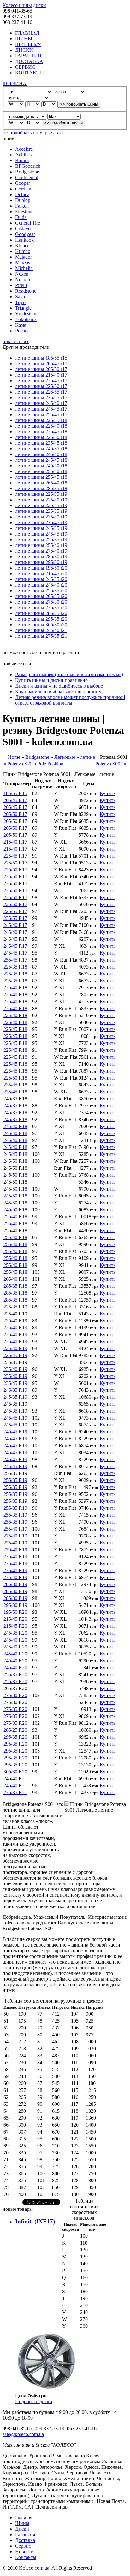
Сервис (23, 2546)
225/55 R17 (15, 911)
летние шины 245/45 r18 (41, 460)
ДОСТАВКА (29, 61)
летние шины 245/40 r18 (41, 454)
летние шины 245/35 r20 (41, 579)
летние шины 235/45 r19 (41, 522)
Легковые (65, 757)
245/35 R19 (15, 1390)
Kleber (22, 246)
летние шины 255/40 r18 (41, 471)
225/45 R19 (15, 1355)
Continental (27, 177)
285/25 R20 (15, 1730)
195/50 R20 (15, 1612)
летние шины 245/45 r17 (41, 409)
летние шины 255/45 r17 (41, 415)
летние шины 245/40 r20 (41, 585)
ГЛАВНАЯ (27, 33)
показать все (16, 341)
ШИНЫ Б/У (28, 44)
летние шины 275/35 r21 (41, 636)
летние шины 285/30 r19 (41, 556)
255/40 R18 (15, 1217)
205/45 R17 (15, 800)
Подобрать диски (34, 2401)
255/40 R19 (15, 1529)
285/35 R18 (15, 1286)
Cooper (23, 183)
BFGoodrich (28, 166)
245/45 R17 (15, 939)
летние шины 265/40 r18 (41, 483)
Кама (21, 325)
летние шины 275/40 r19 (41, 551)
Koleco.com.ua (34, 2568)
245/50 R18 (15, 1161)
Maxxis (23, 263)
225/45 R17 (15, 856)
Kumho (23, 251)
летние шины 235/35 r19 (41, 511)
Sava (20, 297)
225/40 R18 (15, 988)
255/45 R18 (15, 1272)
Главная (24, 2517)
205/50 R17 (15, 814)
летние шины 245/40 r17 (41, 403)
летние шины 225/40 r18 (41, 426)
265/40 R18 (15, 1279)
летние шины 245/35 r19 (41, 528)
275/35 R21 (15, 1792)
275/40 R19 (15, 1536)
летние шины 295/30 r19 (41, 562)
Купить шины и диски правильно (51, 680)
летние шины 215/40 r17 (41, 375)
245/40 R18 (15, 1126)
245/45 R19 (15, 1418)
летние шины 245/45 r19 (41, 534)
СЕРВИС (25, 67)
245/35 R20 (15, 1633)
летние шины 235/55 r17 (41, 398)
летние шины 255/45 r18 (41, 477)
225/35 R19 (15, 1307)
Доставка (25, 2540)
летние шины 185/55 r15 (41, 358)
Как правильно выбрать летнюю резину (58, 691)
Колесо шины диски (24, 5)
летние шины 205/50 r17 (41, 369)
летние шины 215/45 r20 (41, 574)
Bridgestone (27, 172)
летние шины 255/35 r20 (41, 591)
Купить (108, 793)
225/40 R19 (15, 1321)
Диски (22, 2529)
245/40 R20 (15, 1640)
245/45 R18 (15, 1154)
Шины (22, 2523)
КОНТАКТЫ (30, 73)
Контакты (26, 2557)
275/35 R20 (15, 1709)
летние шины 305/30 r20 (41, 625)
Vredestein (26, 314)
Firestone (24, 211)
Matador (24, 257)
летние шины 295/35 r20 (41, 619)
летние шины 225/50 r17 (41, 386)
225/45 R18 (15, 1029)
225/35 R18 (15, 967)
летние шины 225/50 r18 (41, 437)
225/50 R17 (15, 863)
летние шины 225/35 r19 (41, 494)
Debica (22, 194)
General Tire (28, 223)
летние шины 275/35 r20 (41, 608)
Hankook (24, 240)
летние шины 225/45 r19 (41, 505)
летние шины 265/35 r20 (41, 596)
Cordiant (24, 189)
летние (88, 757)
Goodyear (25, 234)
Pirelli (21, 285)
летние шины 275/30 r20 (41, 602)
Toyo (20, 302)
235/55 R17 (15, 918)
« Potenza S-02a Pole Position (33, 764)
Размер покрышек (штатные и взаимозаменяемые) (69, 674)
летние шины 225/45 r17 (41, 381)
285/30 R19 (15, 1584)
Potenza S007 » (111, 764)
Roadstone (26, 291)
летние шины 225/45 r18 (41, 432)
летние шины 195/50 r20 (41, 568)
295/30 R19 (15, 1605)
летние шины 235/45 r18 (41, 443)
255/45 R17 (15, 960)
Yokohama (26, 319)
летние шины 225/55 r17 (41, 392)
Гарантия (25, 2535)
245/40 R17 (15, 925)
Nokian (23, 280)
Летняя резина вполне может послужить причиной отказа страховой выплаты (70, 700)
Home (14, 757)
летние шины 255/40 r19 (41, 545)
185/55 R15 (15, 793)
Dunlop (23, 200)
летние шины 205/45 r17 (41, 363)
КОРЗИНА (15, 83)
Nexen (22, 274)
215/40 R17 (15, 842)
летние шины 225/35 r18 (41, 420)
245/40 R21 (15, 1786)
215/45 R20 (15, 1619)
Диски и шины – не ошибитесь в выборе (59, 686)
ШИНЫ (24, 39)
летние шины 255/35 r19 (41, 539)
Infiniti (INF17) (35, 2221)
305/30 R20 (15, 1772)
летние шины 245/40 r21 (41, 630)
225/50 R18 (15, 1078)
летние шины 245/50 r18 (41, 466)
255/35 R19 (15, 1480)
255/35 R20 (15, 1674)
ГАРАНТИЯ (28, 56)
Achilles (23, 155)
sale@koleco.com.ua (23, 2434)
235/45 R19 (15, 1383)
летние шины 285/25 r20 (41, 613)
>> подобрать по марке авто (33, 133)
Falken (22, 206)
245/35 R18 (15, 1106)
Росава (22, 331)
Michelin (24, 268)
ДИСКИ (24, 50)
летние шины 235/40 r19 (41, 517)
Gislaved (24, 228)
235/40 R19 (15, 1369)
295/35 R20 (15, 1737)
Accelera (24, 149)
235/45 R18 (15, 1085)
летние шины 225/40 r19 (41, 500)
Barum (22, 160)
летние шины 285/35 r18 (41, 488)
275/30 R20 (15, 1695)
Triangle (23, 308)
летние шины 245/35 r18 (41, 449)
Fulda (21, 217)
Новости (24, 2552)
